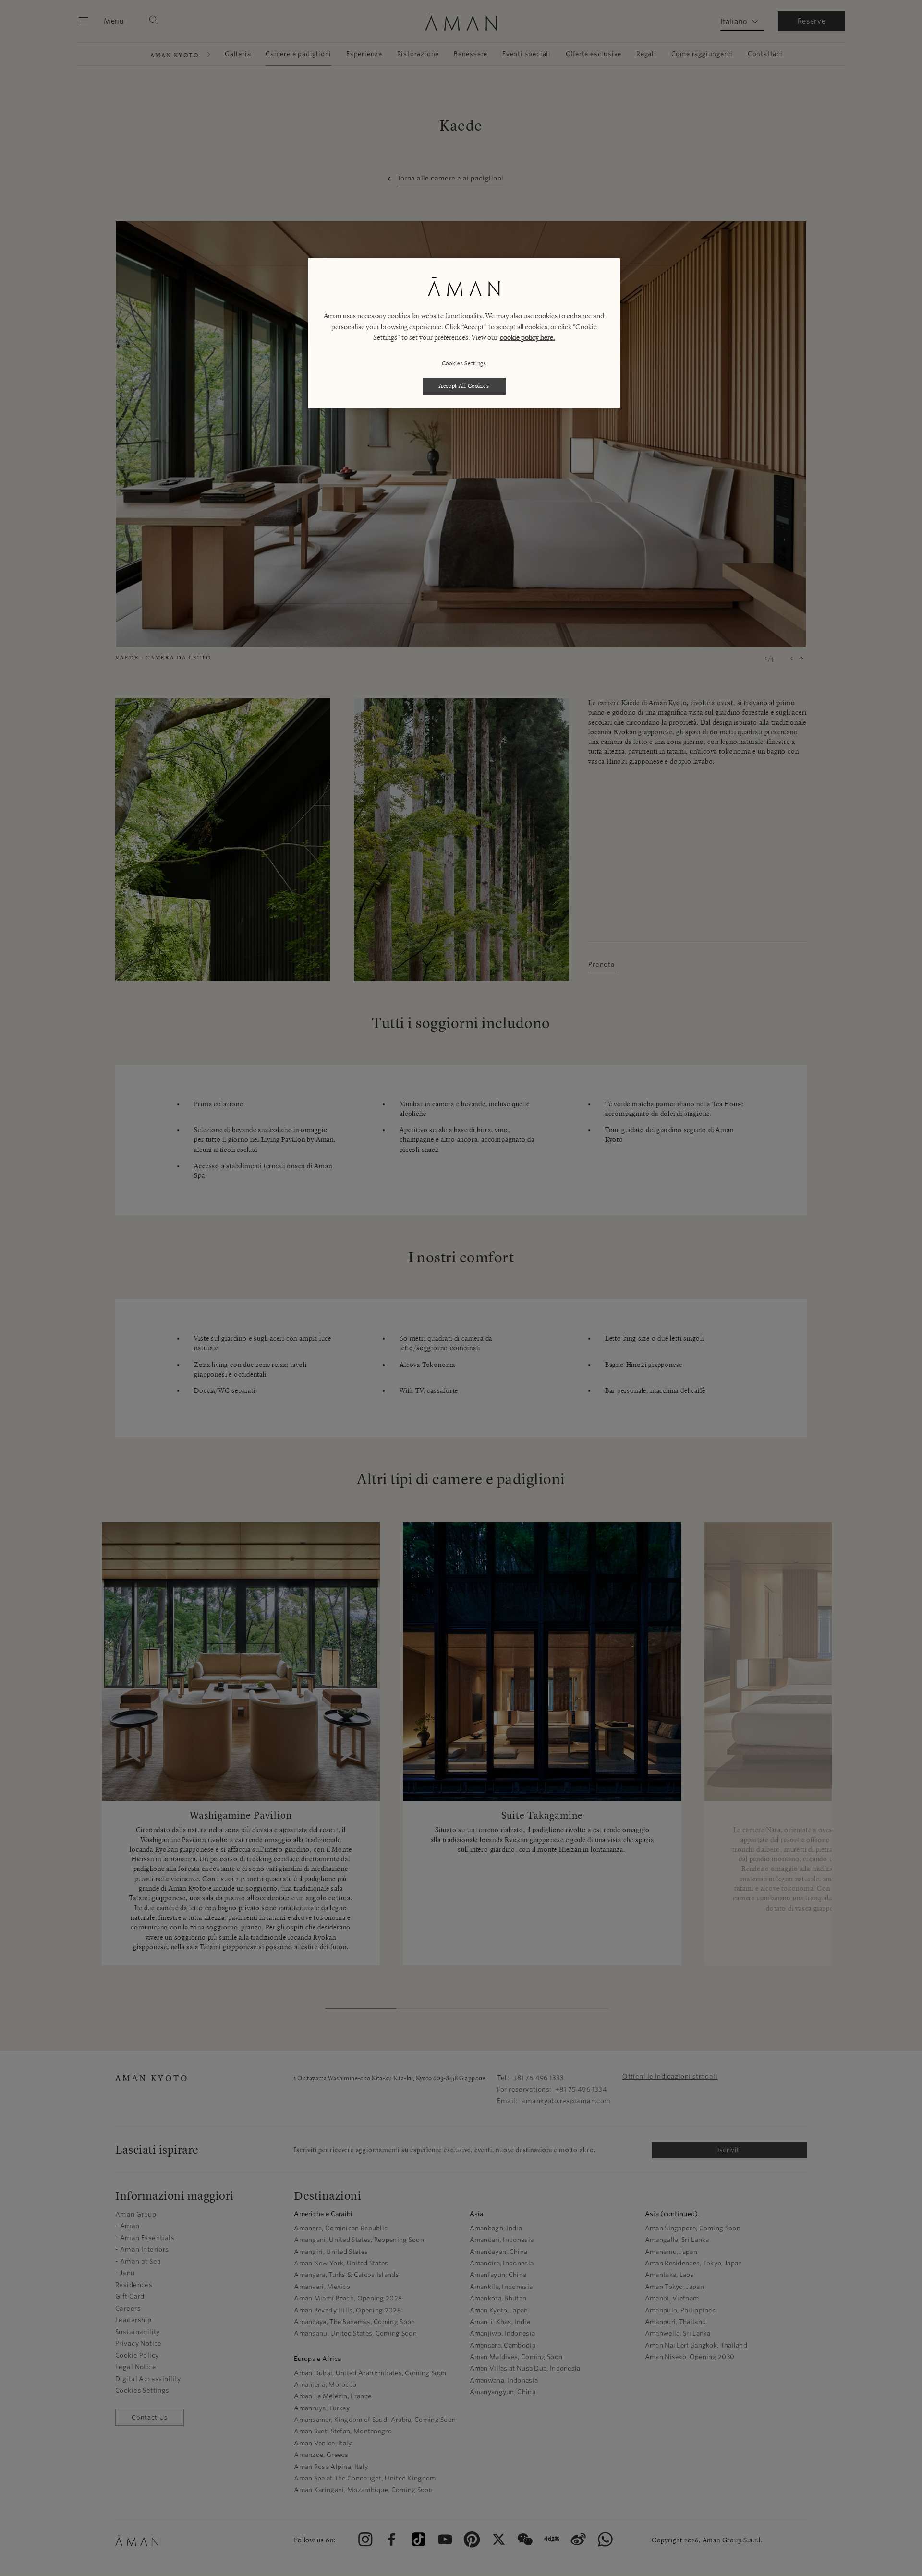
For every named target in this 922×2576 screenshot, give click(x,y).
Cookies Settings (464, 363)
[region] (464, 333)
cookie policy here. (528, 337)
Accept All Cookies (464, 386)
